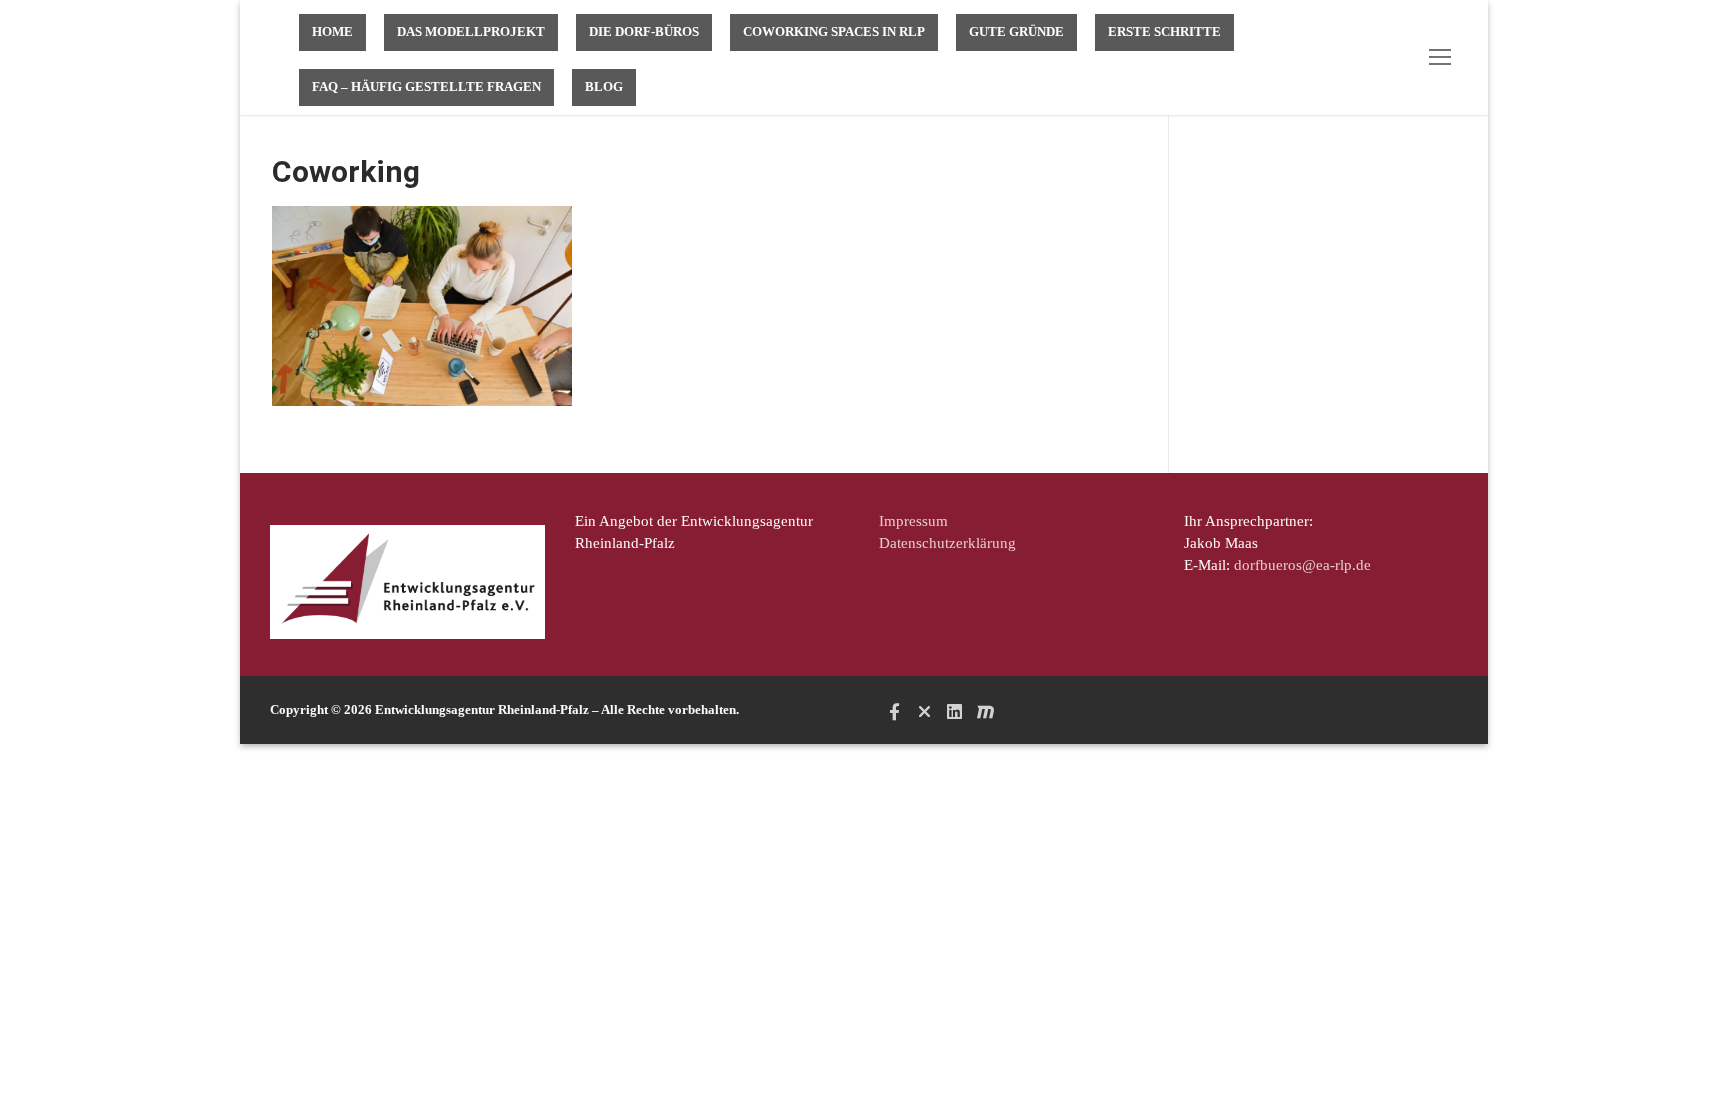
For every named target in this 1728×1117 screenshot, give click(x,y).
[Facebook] (894, 711)
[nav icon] (1444, 57)
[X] (924, 711)
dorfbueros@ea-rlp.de (1302, 565)
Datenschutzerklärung (947, 543)
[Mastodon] (985, 711)
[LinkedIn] (955, 711)
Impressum (913, 521)
